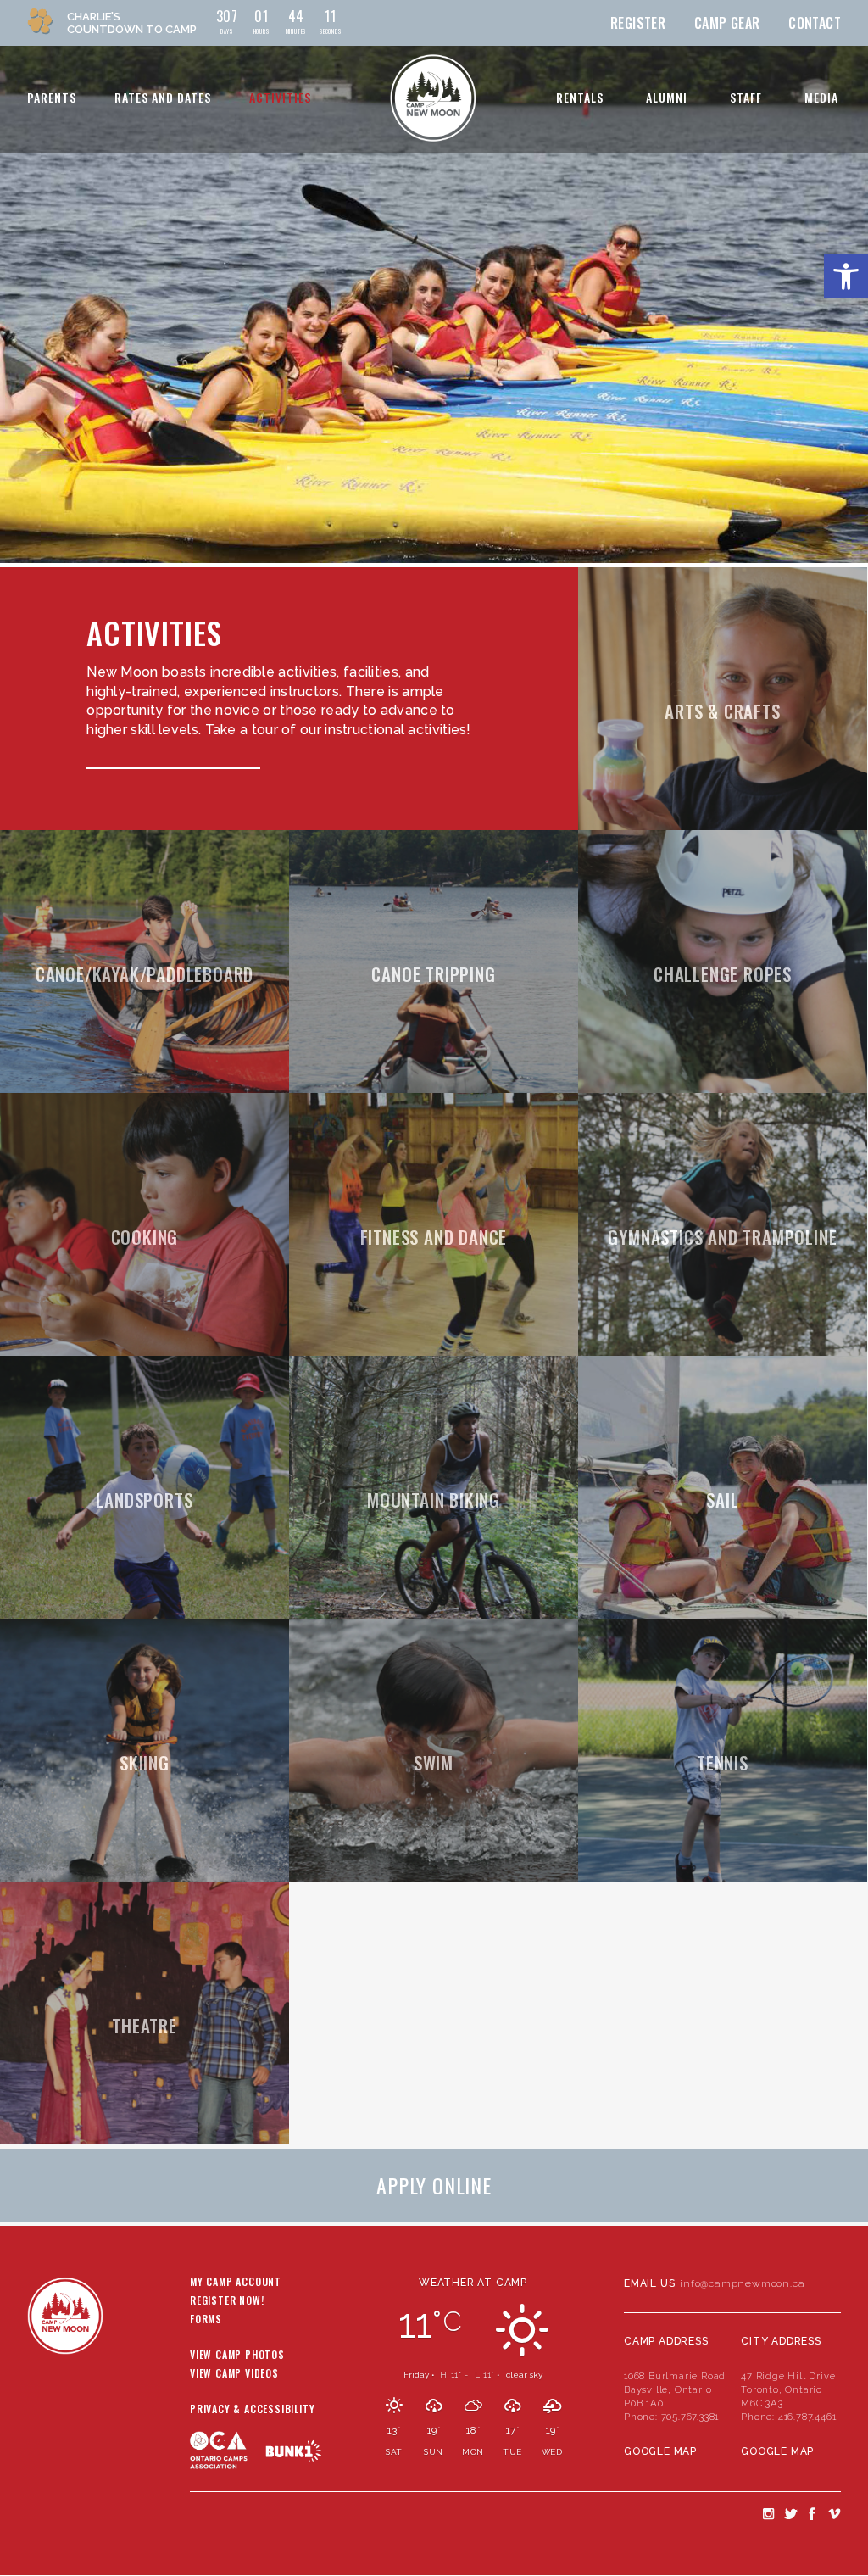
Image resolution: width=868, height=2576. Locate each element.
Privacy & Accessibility (252, 2410)
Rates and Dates (163, 97)
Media (821, 97)
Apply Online (434, 2185)
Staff (746, 97)
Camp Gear (727, 23)
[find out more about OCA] (228, 2483)
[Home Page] (433, 98)
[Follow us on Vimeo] (834, 2513)
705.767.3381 (690, 2417)
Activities (280, 97)
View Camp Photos (237, 2356)
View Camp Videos (234, 2374)
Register (638, 23)
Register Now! (227, 2301)
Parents (52, 97)
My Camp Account (236, 2283)
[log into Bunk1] (294, 2451)
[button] (846, 276)
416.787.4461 (807, 2417)
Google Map (660, 2451)
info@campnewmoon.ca (742, 2283)
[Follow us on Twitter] (790, 2513)
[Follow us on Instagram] (768, 2513)
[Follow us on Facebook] (812, 2513)
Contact (815, 23)
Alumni (667, 97)
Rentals (580, 97)
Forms (206, 2320)
